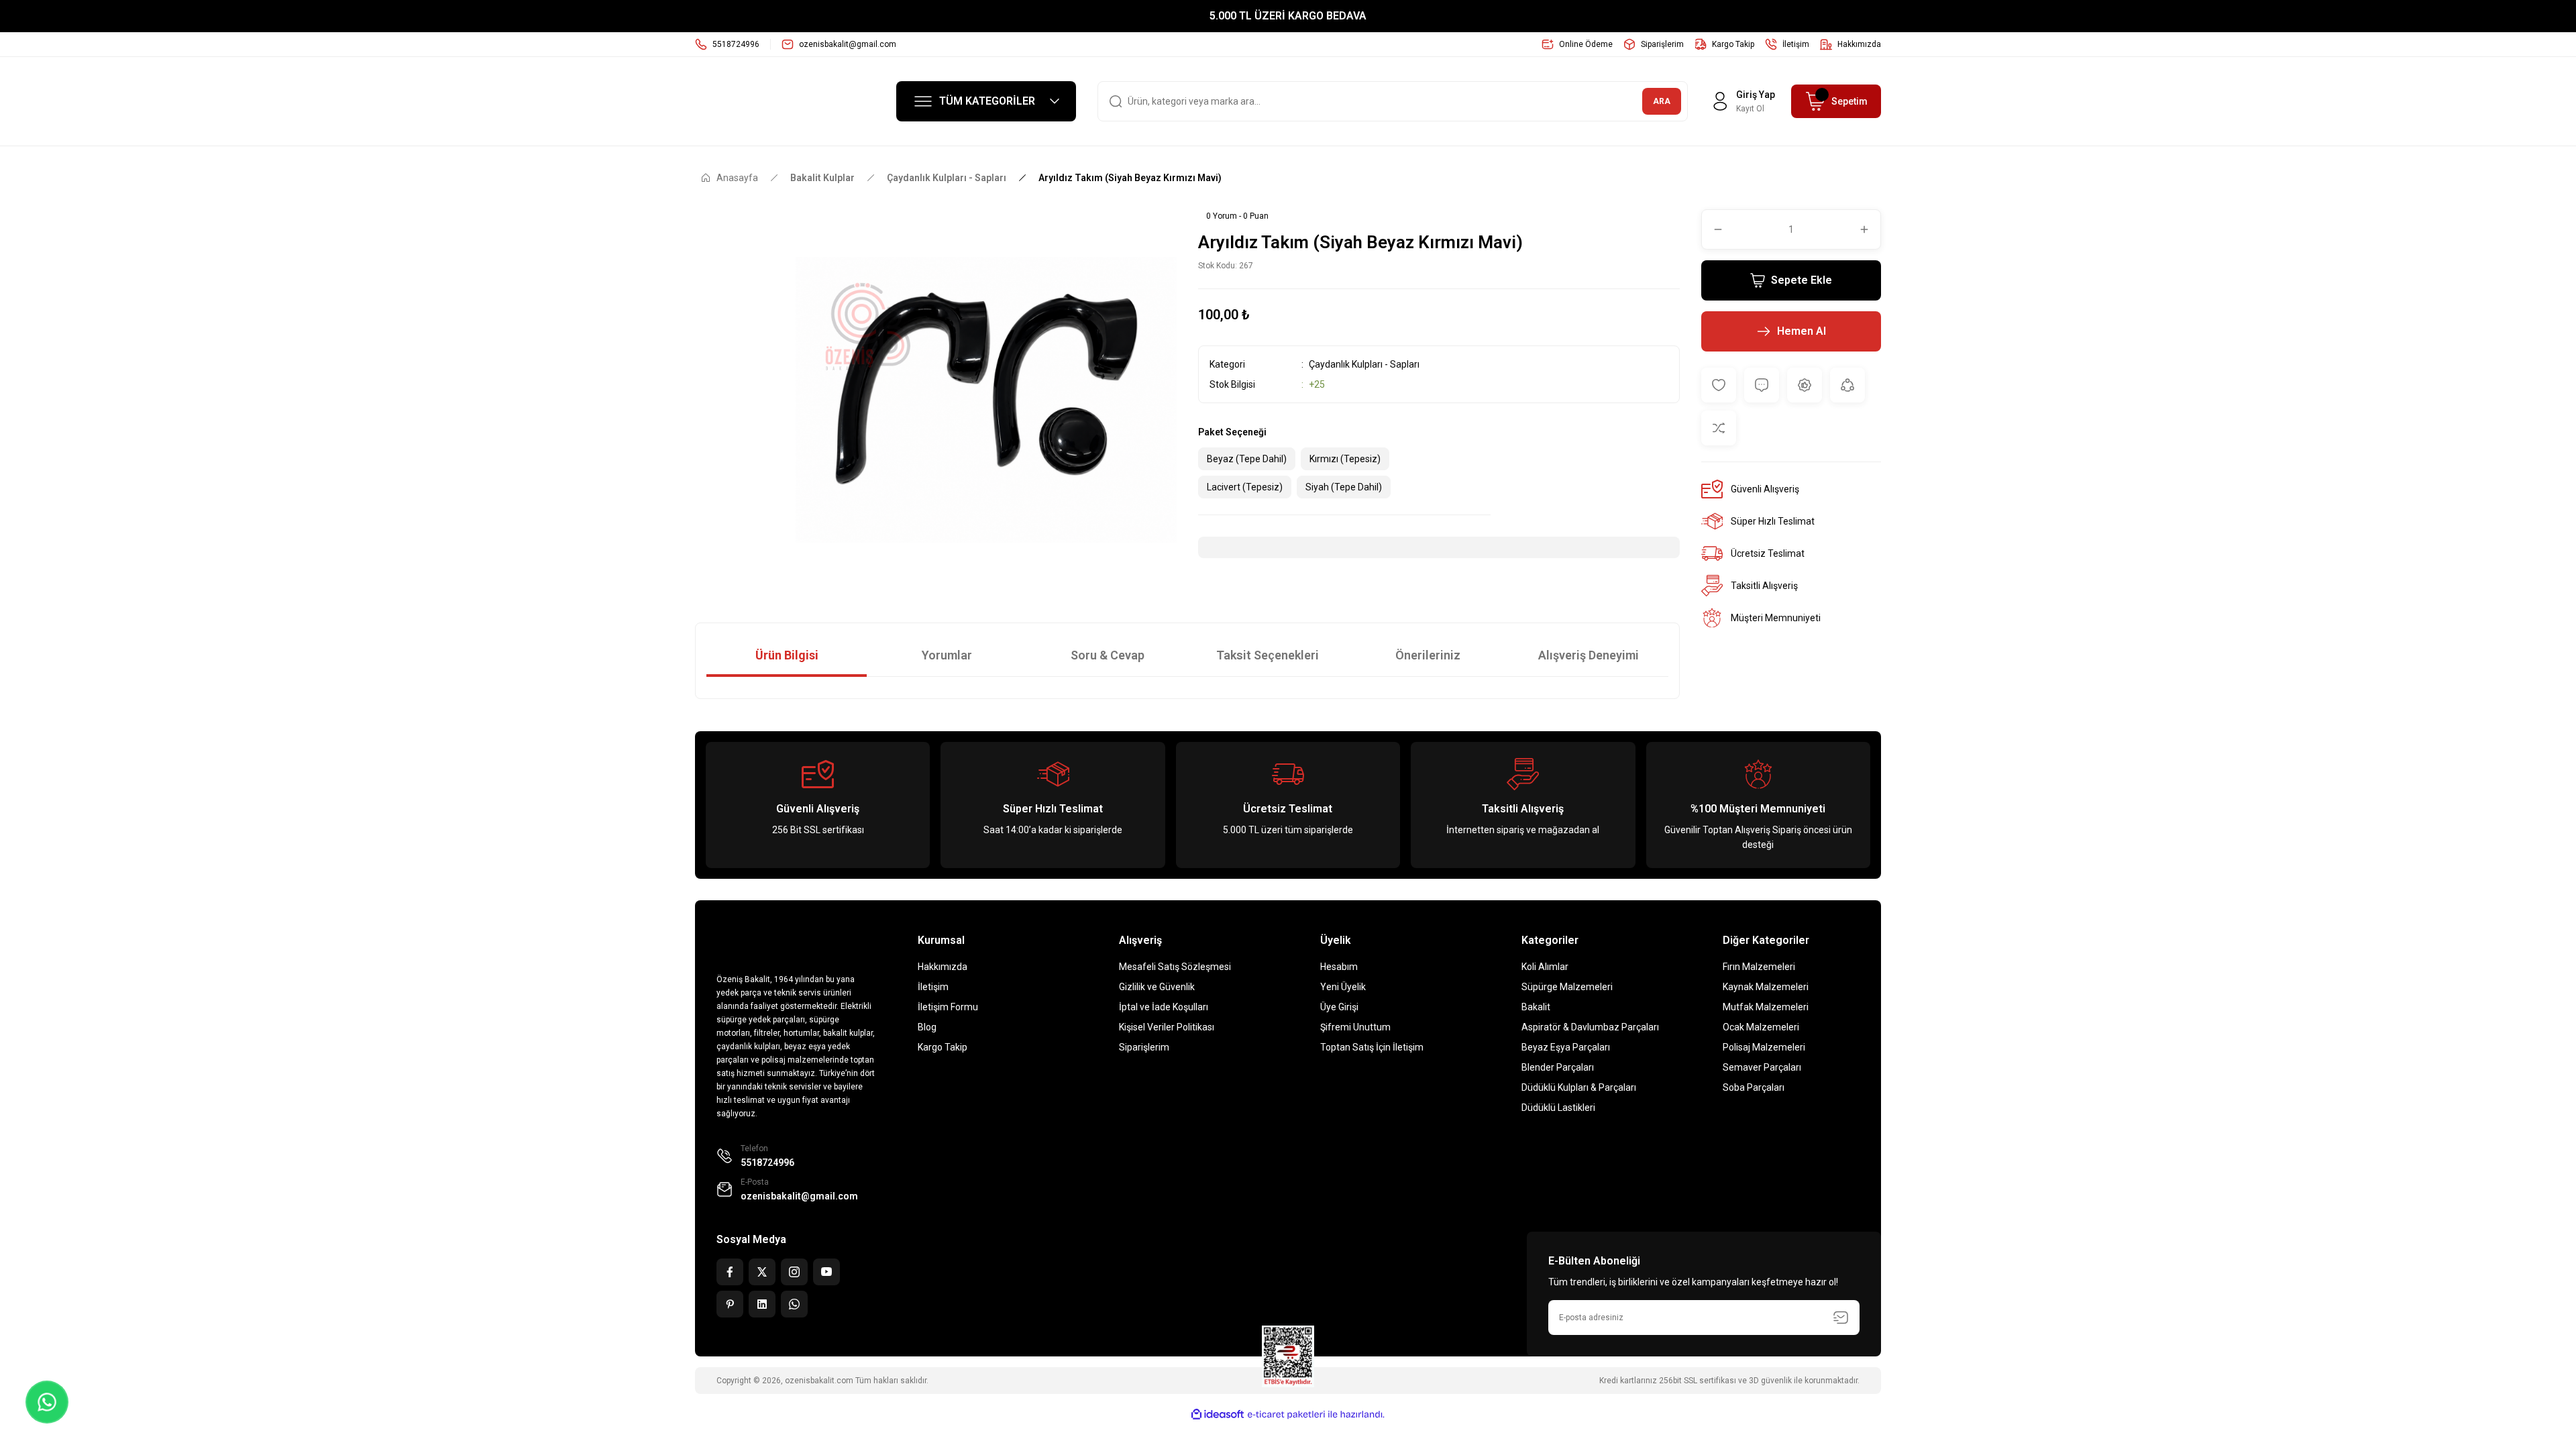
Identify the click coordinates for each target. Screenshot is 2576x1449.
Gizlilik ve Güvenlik (1157, 987)
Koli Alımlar (1545, 967)
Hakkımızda (943, 967)
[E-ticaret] (1286, 1415)
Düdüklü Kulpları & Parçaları (1579, 1087)
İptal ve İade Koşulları (1164, 1007)
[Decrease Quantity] (1713, 229)
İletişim (933, 987)
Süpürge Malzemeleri (1567, 987)
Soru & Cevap (1108, 655)
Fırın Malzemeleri (1759, 967)
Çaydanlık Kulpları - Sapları (1364, 364)
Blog (927, 1027)
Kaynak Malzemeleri (1766, 987)
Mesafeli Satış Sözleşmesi (1175, 967)
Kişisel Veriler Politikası (1167, 1027)
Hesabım (1339, 967)
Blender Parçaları (1558, 1067)
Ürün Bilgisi (787, 655)
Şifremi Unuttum (1355, 1027)
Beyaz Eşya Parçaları (1566, 1047)
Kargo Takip (943, 1047)
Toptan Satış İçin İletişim (1372, 1047)
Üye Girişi (1339, 1007)
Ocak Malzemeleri (1761, 1027)
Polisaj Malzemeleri (1764, 1047)
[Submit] (1841, 1318)
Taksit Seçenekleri (1268, 655)
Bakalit (1536, 1007)
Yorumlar (947, 655)
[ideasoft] (1218, 1414)
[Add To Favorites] (1719, 385)
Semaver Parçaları (1762, 1067)
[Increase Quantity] (1870, 229)
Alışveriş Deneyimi (1589, 655)
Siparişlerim (1144, 1047)
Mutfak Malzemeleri (1766, 1007)
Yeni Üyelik (1343, 987)
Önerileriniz (1428, 655)
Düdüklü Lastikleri (1558, 1108)
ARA (1662, 101)
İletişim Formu (948, 1007)
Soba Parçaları (1754, 1087)
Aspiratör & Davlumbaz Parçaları (1590, 1027)
